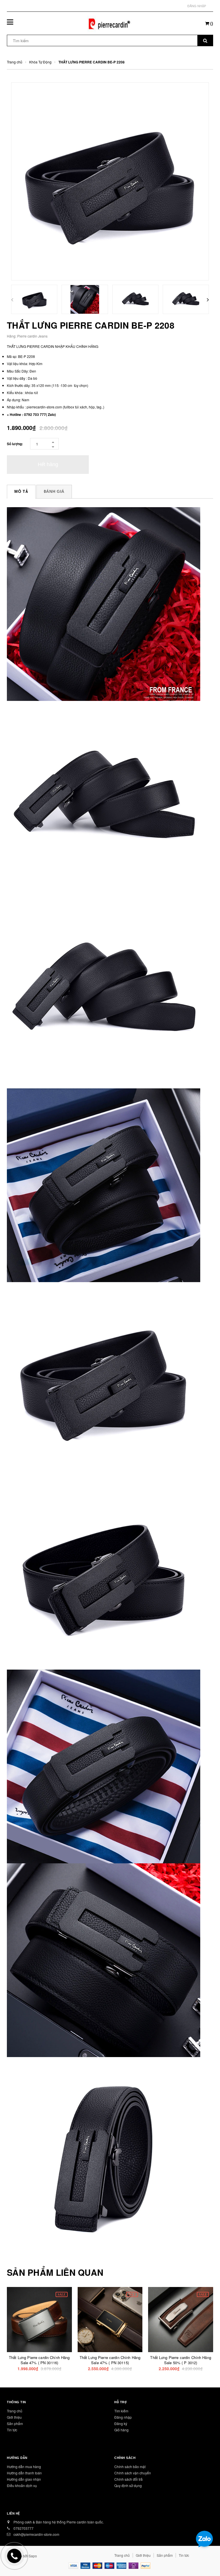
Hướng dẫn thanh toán (24, 2473)
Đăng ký (121, 2423)
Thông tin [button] (16, 2402)
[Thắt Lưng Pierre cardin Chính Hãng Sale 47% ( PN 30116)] (39, 2320)
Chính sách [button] (125, 2458)
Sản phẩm (15, 2423)
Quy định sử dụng (128, 2485)
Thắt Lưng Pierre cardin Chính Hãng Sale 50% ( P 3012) (180, 2360)
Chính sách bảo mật (130, 2467)
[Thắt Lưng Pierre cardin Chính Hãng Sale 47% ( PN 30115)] (110, 2320)
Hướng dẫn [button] (17, 2458)
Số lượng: (15, 444)
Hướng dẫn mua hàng (24, 2467)
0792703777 (23, 2528)
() (211, 23)
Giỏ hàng (121, 2430)
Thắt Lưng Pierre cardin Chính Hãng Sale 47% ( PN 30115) (110, 2360)
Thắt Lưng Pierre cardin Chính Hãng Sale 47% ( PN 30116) (39, 2360)
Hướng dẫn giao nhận (24, 2479)
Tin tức (12, 2430)
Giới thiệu (14, 2417)
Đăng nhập (197, 6)
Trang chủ (15, 2411)
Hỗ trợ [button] (120, 2402)
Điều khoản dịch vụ (22, 2485)
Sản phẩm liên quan (55, 2272)
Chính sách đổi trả (128, 2479)
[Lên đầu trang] (207, 2559)
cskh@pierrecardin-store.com (36, 2534)
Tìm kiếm (121, 2411)
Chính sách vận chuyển (133, 2473)
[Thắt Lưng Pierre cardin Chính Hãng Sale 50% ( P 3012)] (181, 2320)
